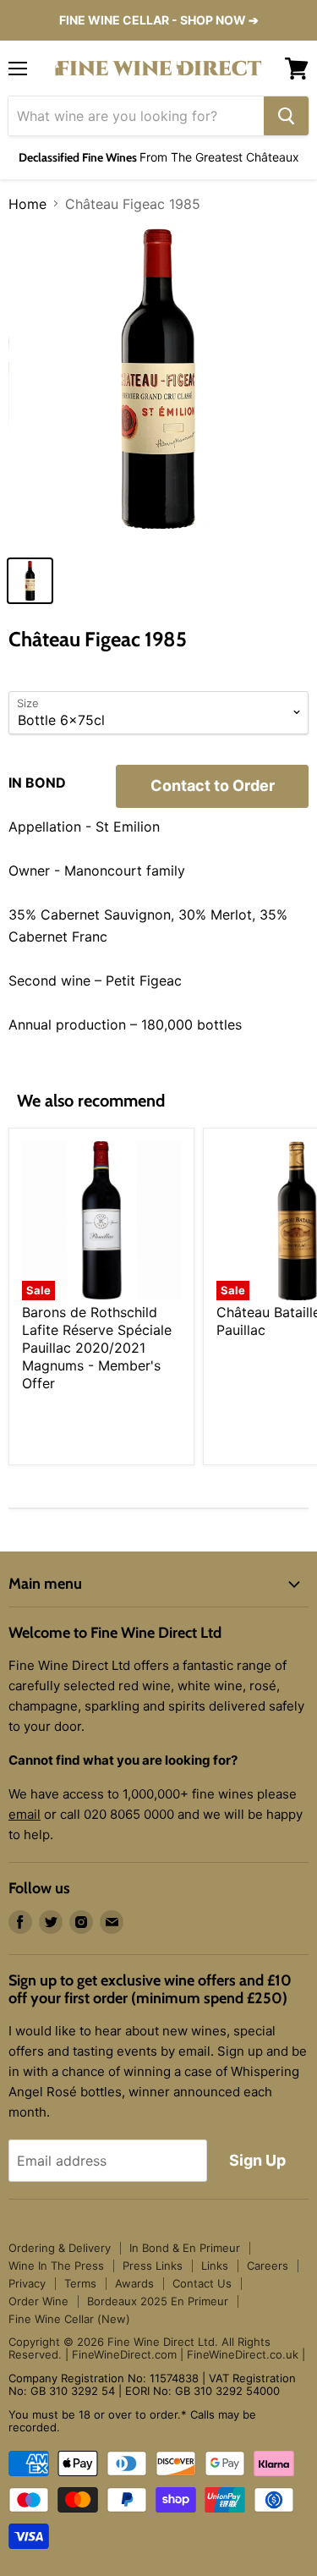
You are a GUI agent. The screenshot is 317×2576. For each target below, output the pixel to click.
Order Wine (38, 2301)
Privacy (27, 2283)
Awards (134, 2283)
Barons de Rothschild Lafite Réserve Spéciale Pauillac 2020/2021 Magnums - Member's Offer (97, 1348)
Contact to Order (213, 785)
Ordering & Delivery (60, 2248)
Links (215, 2266)
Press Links (153, 2266)
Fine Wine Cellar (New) (69, 2319)
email (25, 1814)
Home (27, 204)
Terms (80, 2283)
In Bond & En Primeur (185, 2248)
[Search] (286, 116)
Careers (268, 2266)
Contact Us (202, 2283)
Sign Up (257, 2160)
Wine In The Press (56, 2266)
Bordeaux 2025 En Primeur (158, 2301)
